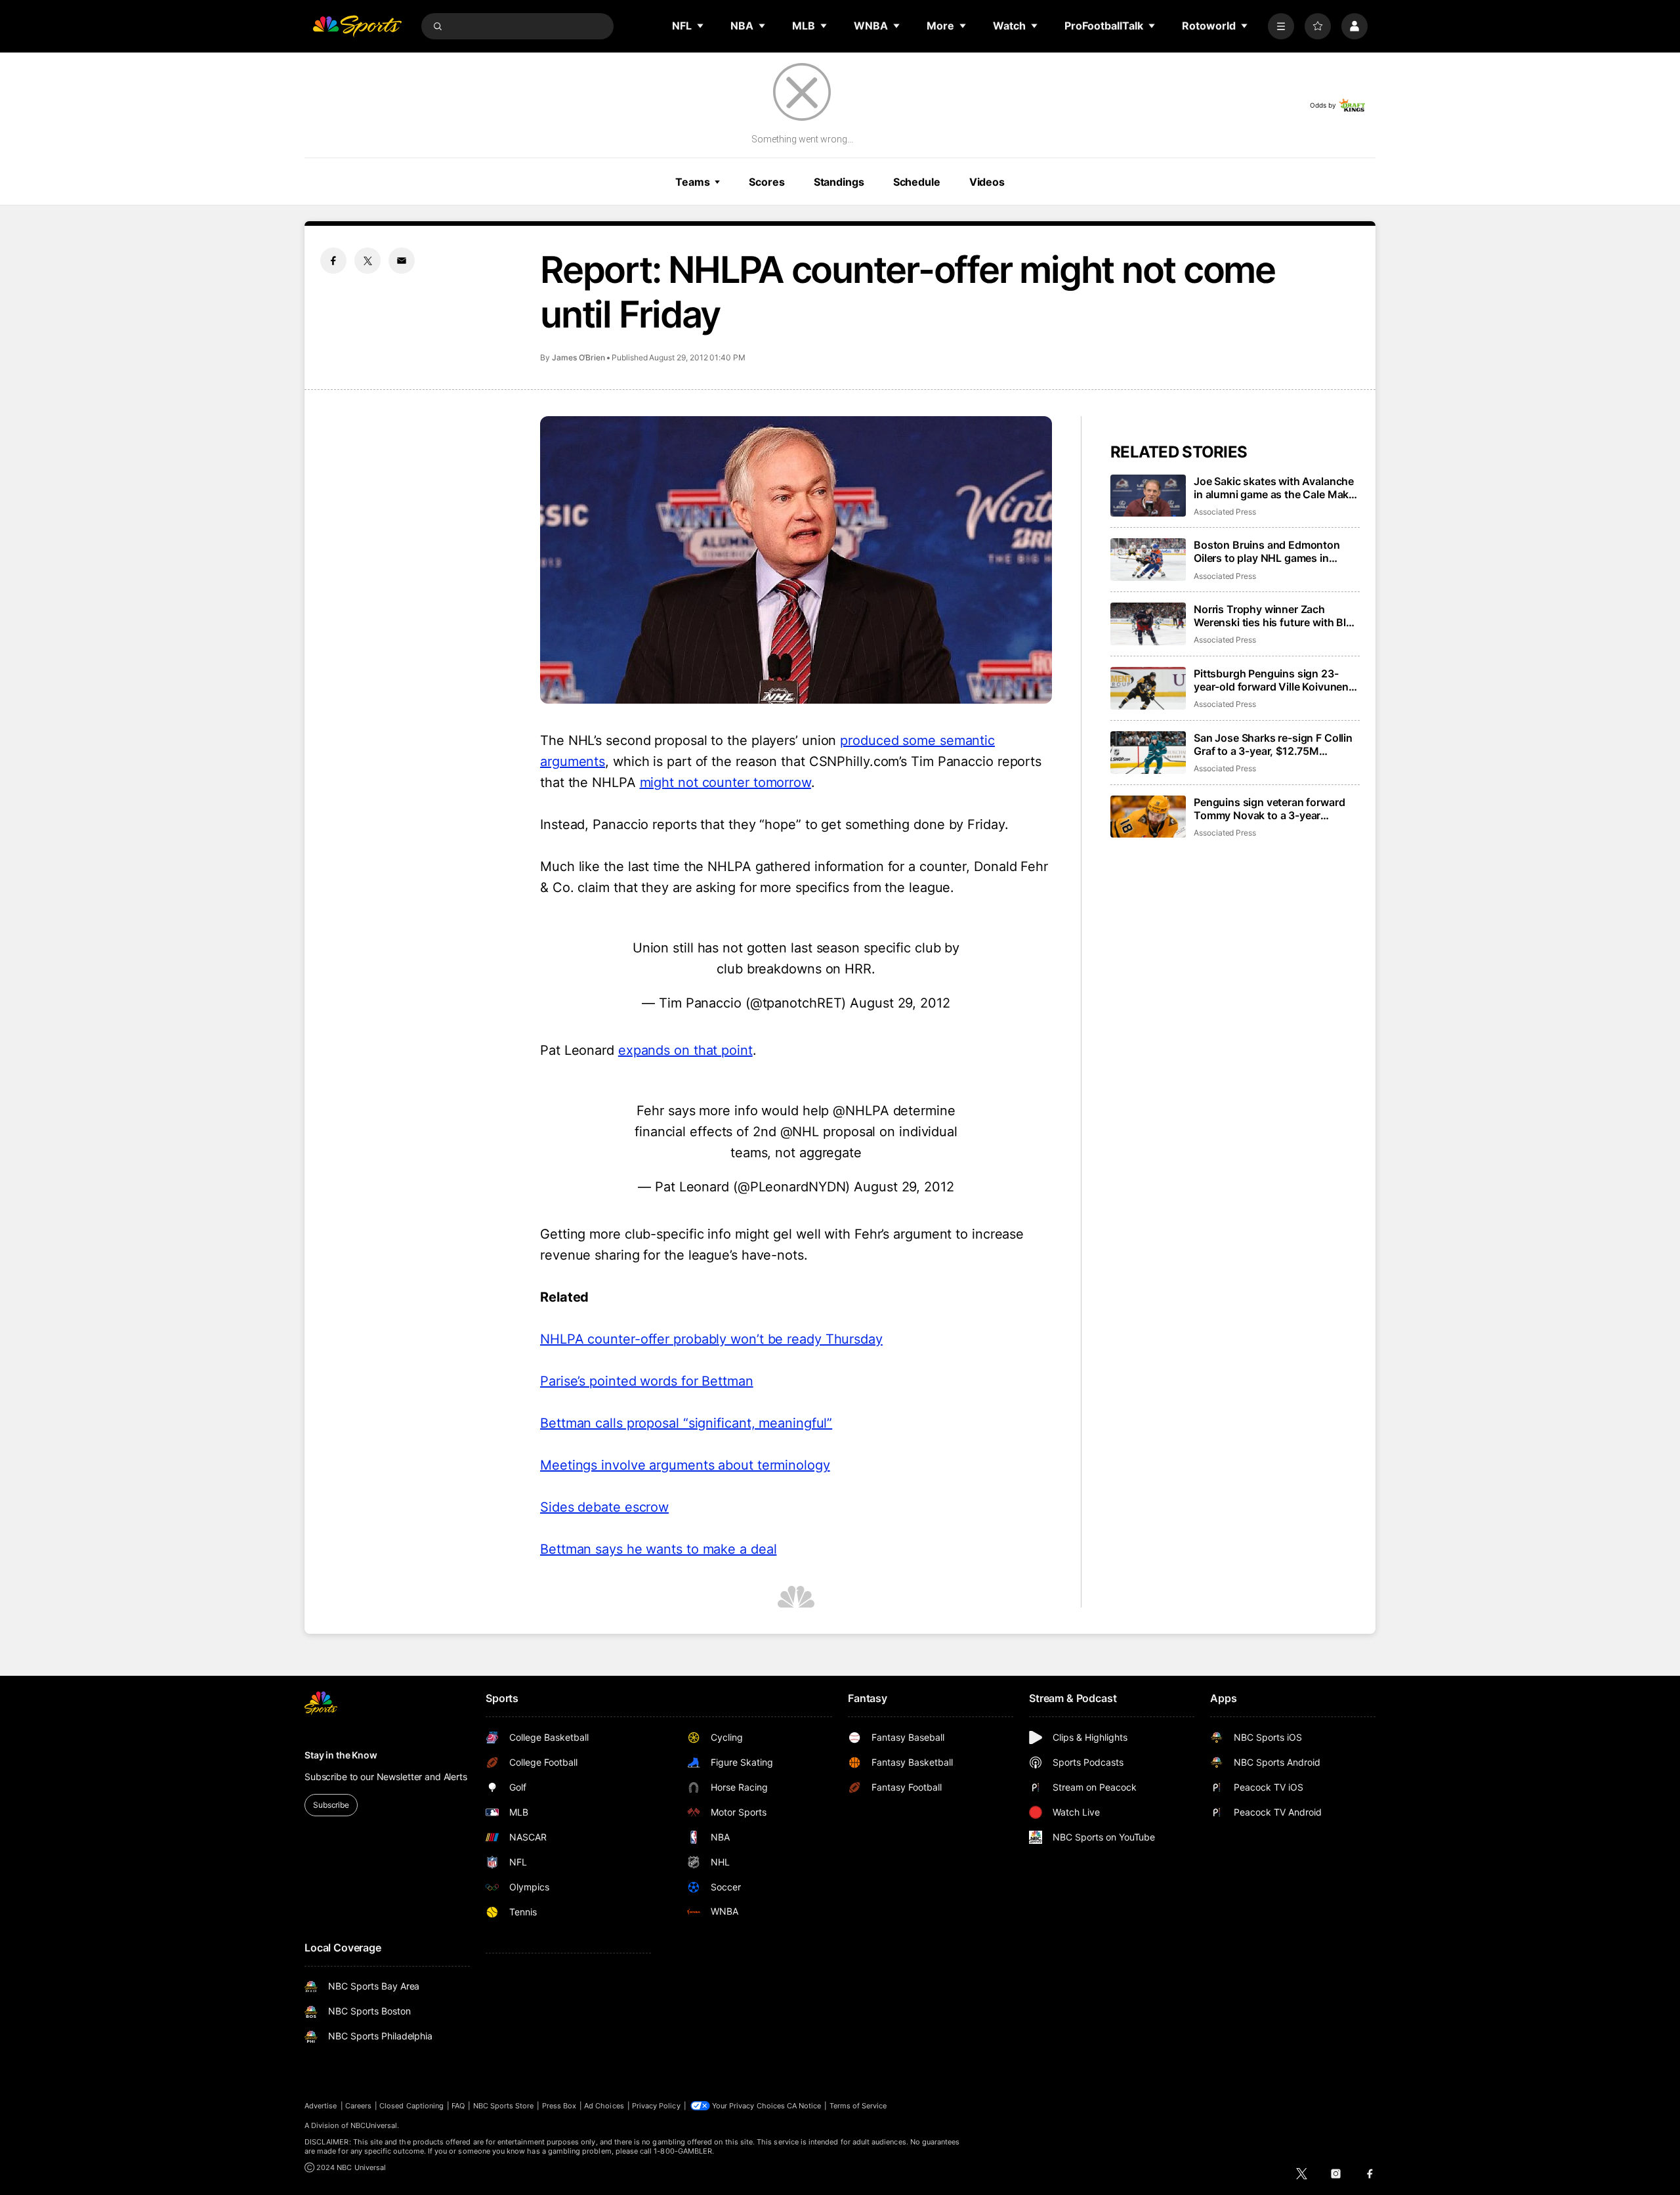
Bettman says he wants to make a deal (658, 1549)
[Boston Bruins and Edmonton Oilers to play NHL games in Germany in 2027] (1148, 560)
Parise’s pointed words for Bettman (647, 1381)
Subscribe (331, 1805)
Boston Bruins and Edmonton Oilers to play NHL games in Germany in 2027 (1267, 551)
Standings (839, 182)
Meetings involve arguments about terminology (685, 1465)
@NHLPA (861, 1111)
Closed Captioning (411, 2106)
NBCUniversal (374, 2125)
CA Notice (804, 2106)
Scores (766, 182)
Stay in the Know (341, 1755)
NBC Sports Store (504, 2106)
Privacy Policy (656, 2106)
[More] (1281, 26)
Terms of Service (858, 2106)
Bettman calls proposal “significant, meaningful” (686, 1423)
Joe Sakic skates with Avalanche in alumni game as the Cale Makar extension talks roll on (1276, 488)
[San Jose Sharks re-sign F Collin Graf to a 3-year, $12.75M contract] (1148, 753)
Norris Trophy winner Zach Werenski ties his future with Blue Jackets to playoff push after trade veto (1276, 616)
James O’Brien (578, 357)
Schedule (917, 182)
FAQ (458, 2106)
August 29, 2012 (900, 1003)
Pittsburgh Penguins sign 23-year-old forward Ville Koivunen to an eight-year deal (1271, 680)
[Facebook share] (333, 261)
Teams (692, 182)
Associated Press (1225, 512)
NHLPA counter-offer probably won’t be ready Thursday (711, 1339)
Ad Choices (604, 2106)
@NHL (800, 1132)
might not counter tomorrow (725, 782)
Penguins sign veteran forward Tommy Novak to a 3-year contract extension (1269, 809)
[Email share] (402, 261)
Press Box (559, 2106)
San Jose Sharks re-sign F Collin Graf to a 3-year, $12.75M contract (1273, 744)
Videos (987, 182)
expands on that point (685, 1050)
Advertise (321, 2106)
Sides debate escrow (604, 1507)
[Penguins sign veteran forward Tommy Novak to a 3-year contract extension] (1148, 817)
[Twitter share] (367, 261)
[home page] (357, 26)
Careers (358, 2106)
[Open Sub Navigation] (701, 26)
